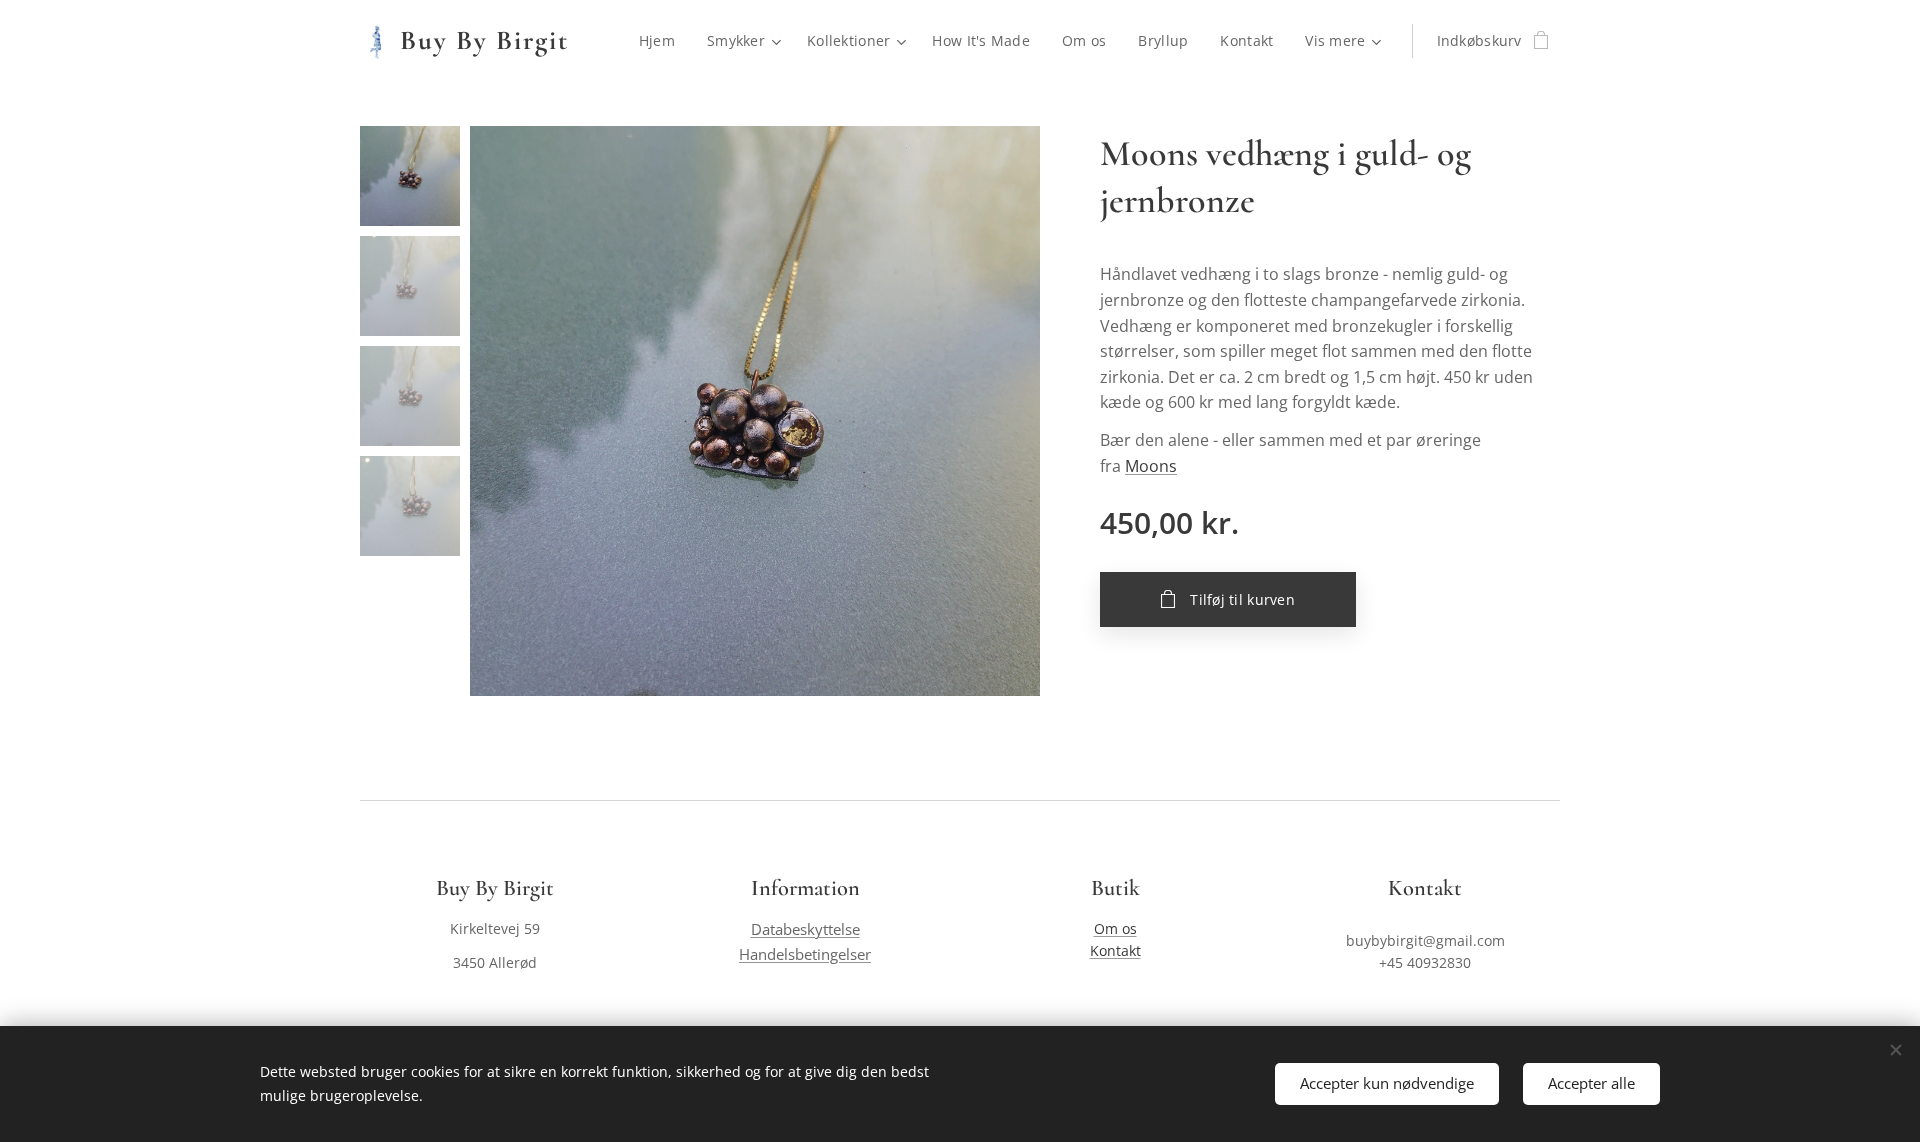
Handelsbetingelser (805, 954)
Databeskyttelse (805, 929)
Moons (1151, 466)
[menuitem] (662, 41)
